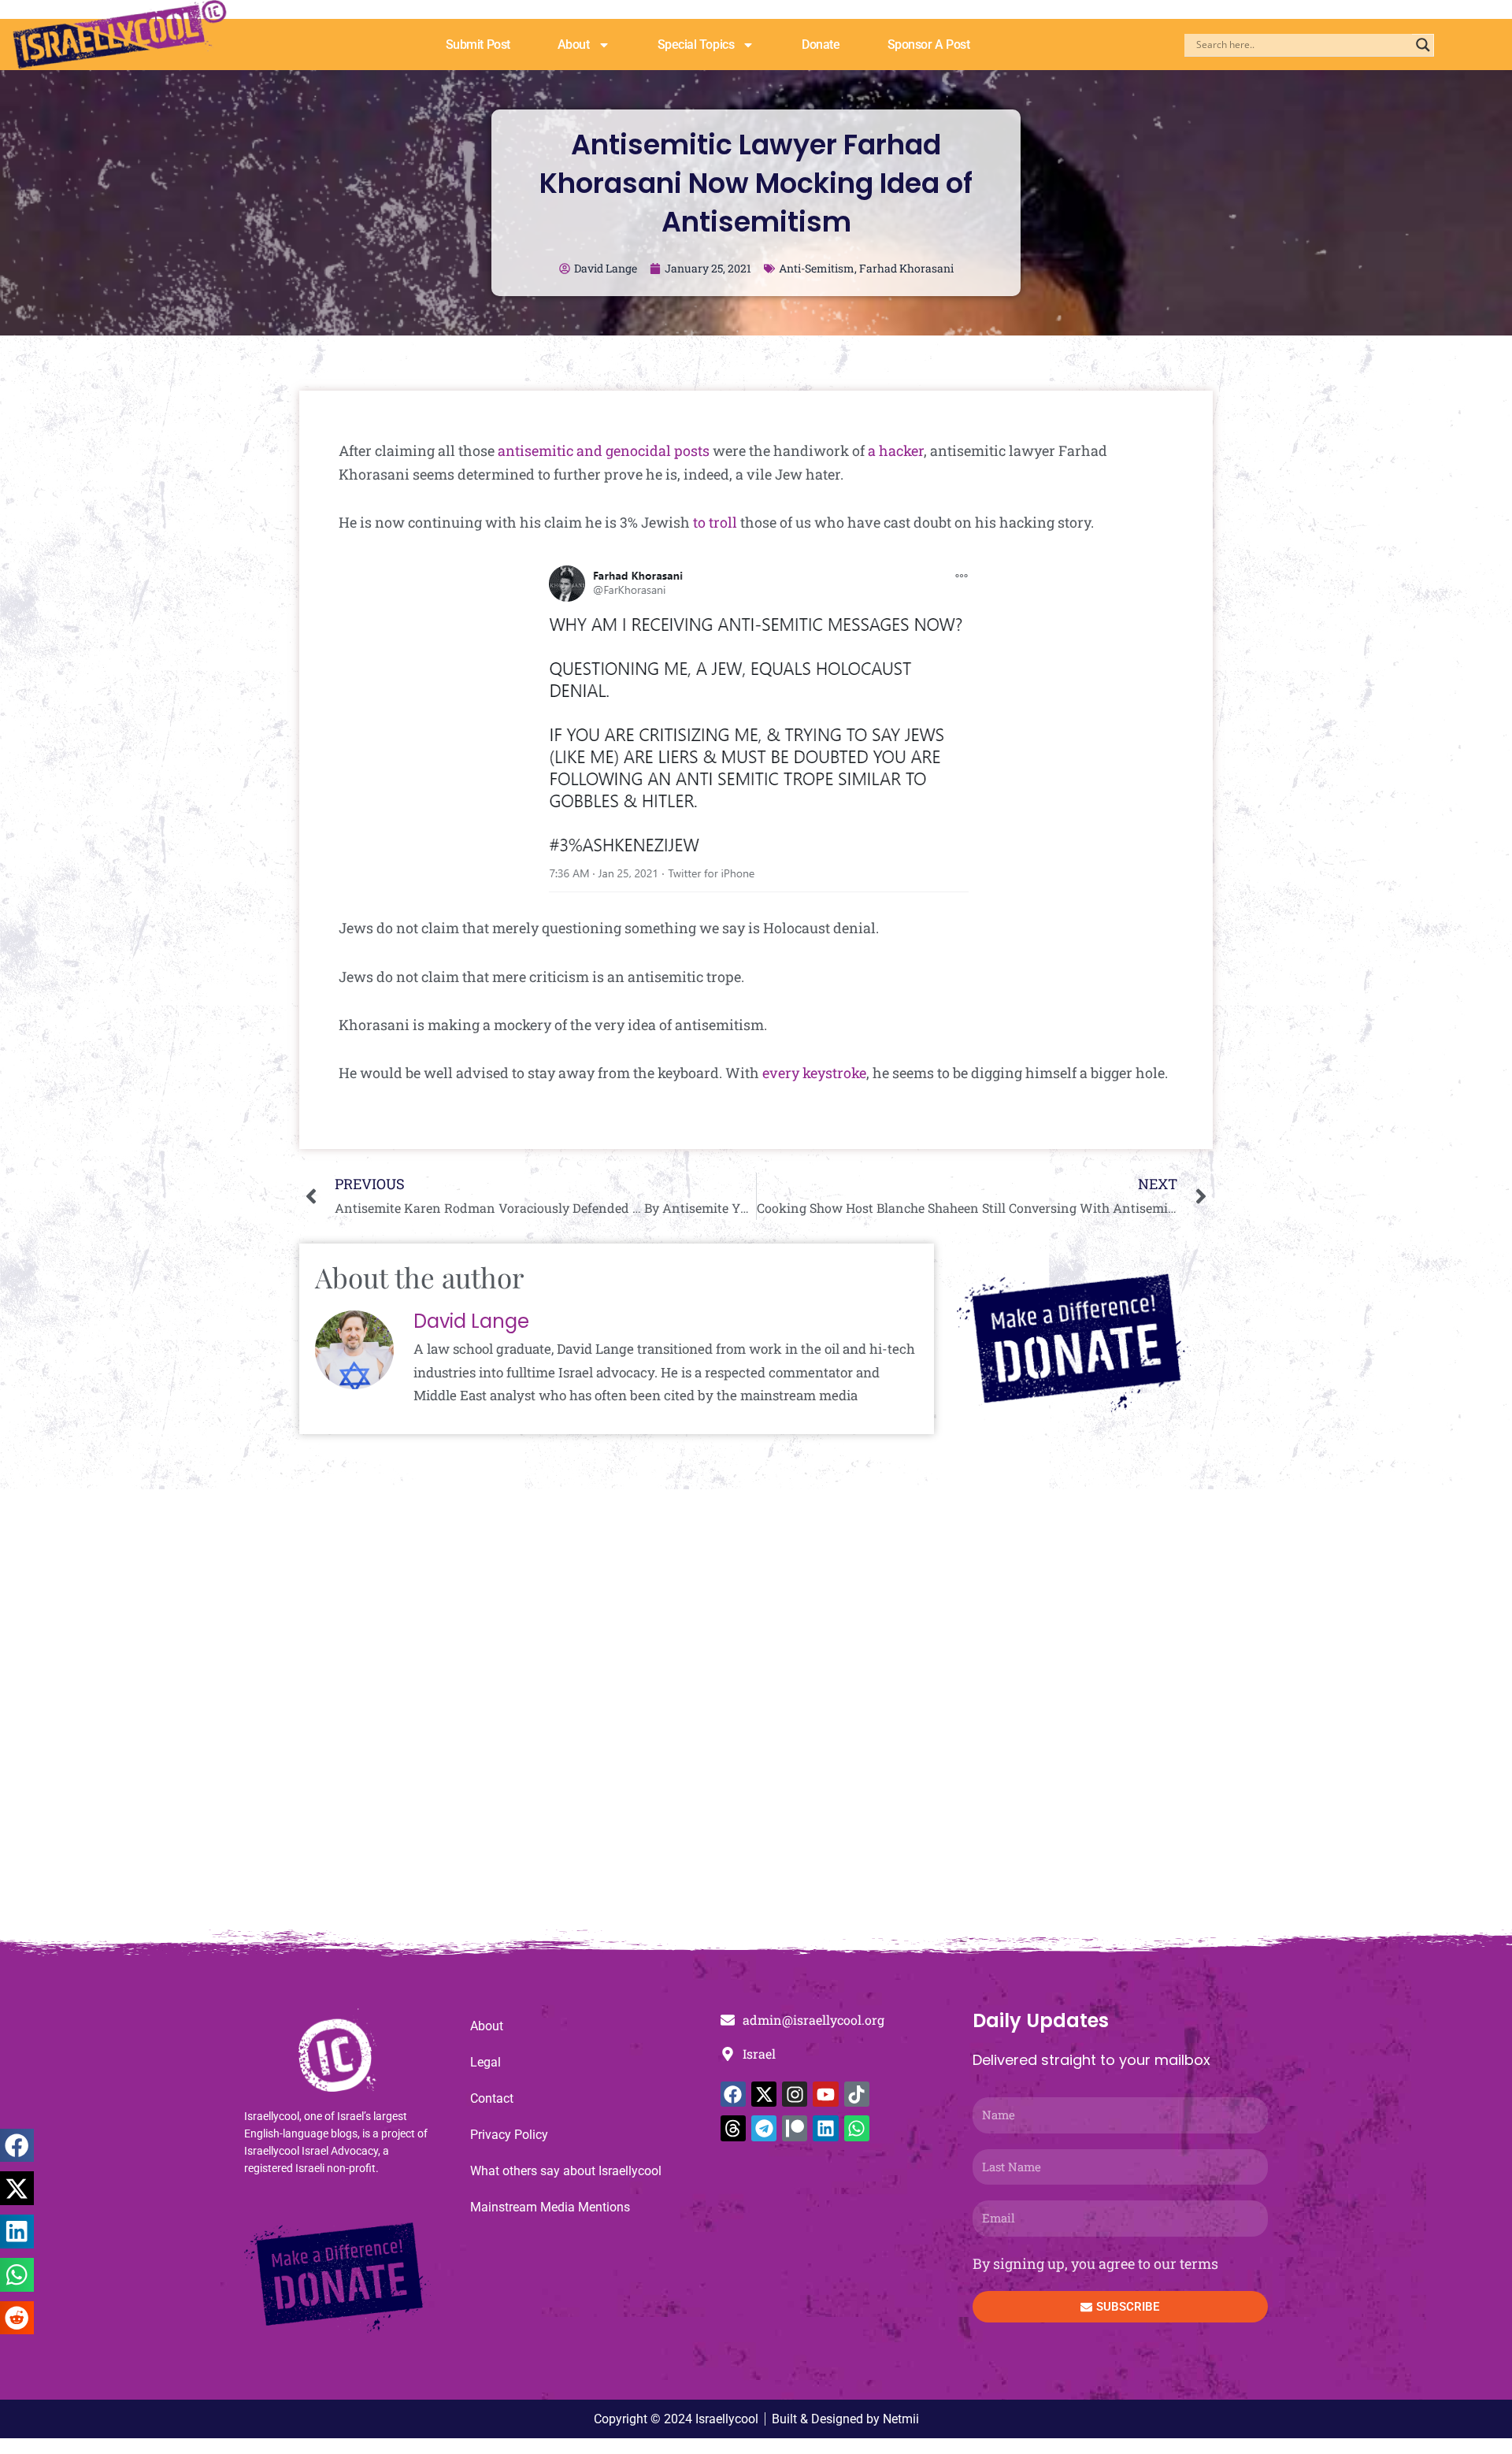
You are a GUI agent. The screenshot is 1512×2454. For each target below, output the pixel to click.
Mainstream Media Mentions (550, 2207)
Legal (485, 2062)
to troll (715, 522)
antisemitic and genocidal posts (604, 450)
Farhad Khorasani (906, 268)
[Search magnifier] (1423, 45)
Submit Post (478, 44)
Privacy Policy (509, 2135)
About (574, 44)
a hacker (896, 450)
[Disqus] (756, 1718)
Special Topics (696, 44)
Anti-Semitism (817, 268)
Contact (492, 2098)
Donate (821, 44)
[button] (17, 2146)
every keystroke (814, 1073)
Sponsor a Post (929, 44)
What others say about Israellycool (566, 2171)
